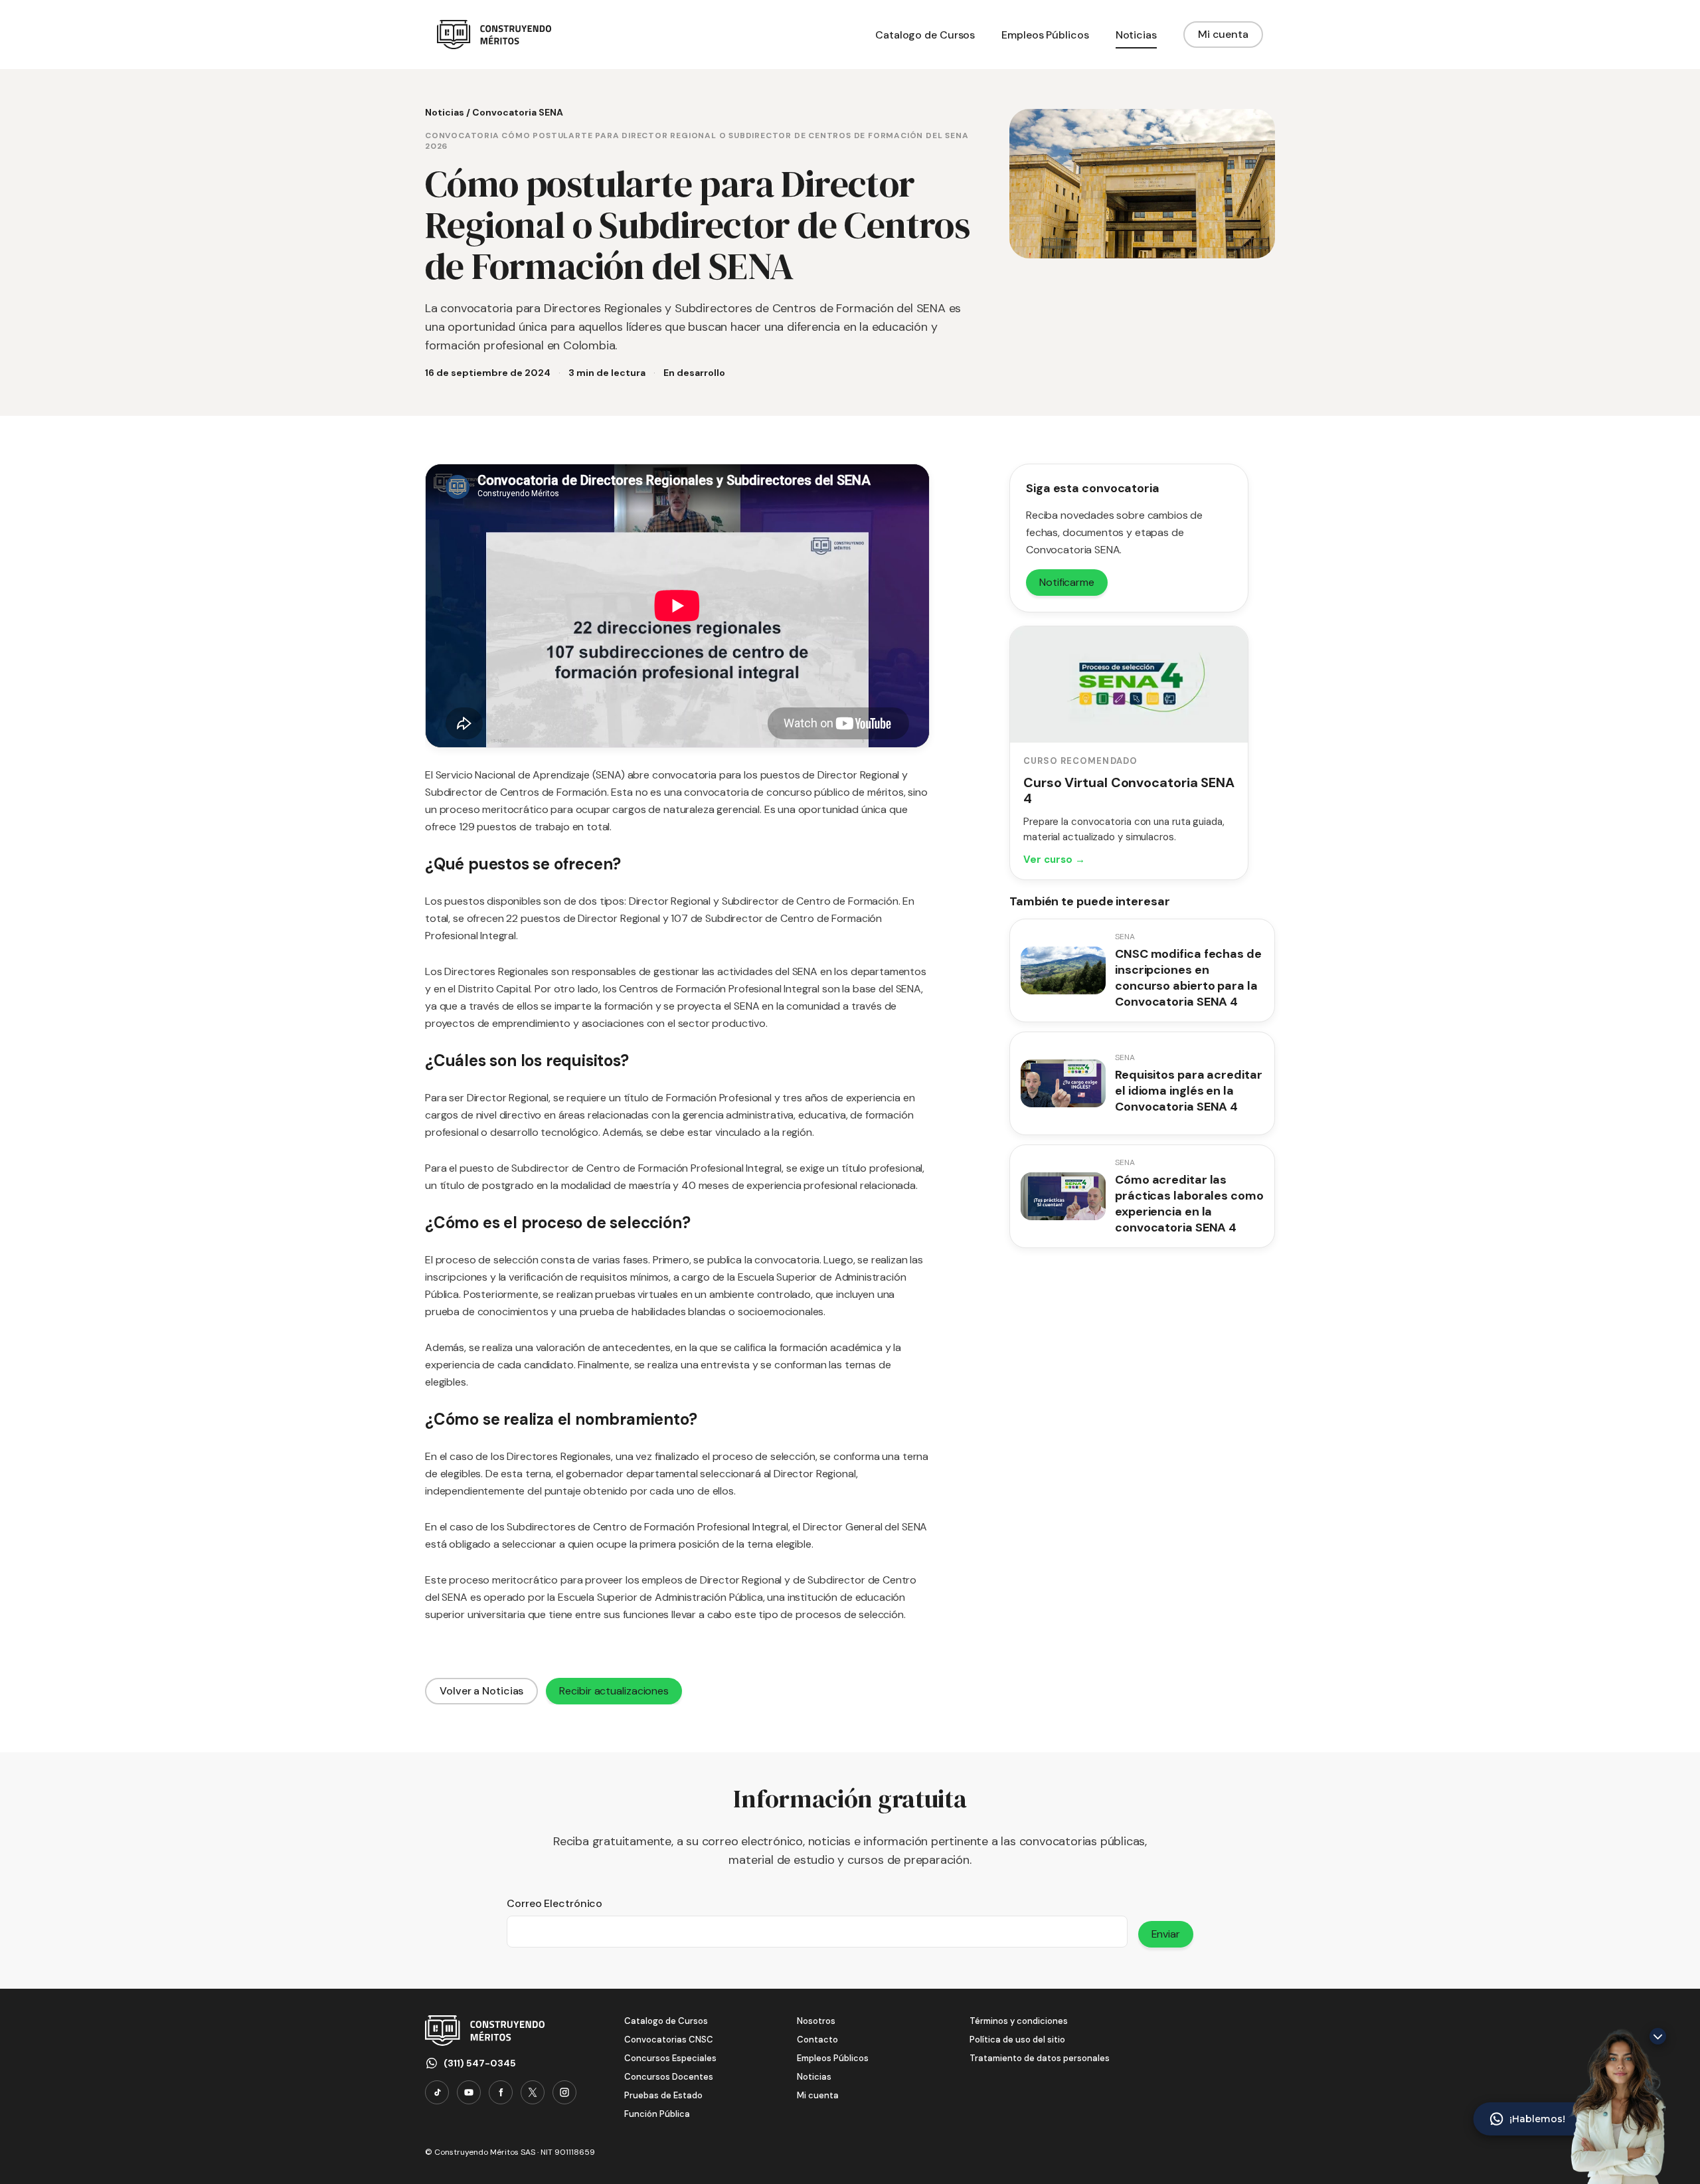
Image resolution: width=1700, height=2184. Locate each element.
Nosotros (816, 2021)
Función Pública (657, 2114)
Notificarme (1067, 582)
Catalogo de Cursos (666, 2021)
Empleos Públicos (833, 2058)
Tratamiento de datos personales (1040, 2058)
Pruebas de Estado (663, 2095)
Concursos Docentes (669, 2077)
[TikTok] (437, 2092)
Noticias (445, 112)
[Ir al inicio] (494, 35)
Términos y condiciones (1019, 2021)
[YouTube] (469, 2092)
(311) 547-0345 (480, 2063)
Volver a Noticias (481, 1691)
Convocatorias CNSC (669, 2040)
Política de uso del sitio (1017, 2040)
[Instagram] (564, 2092)
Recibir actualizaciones (614, 1691)
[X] (533, 2092)
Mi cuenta (1223, 34)
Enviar (1166, 1934)
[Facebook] (501, 2092)
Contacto (817, 2040)
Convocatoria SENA (518, 112)
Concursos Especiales (670, 2058)
